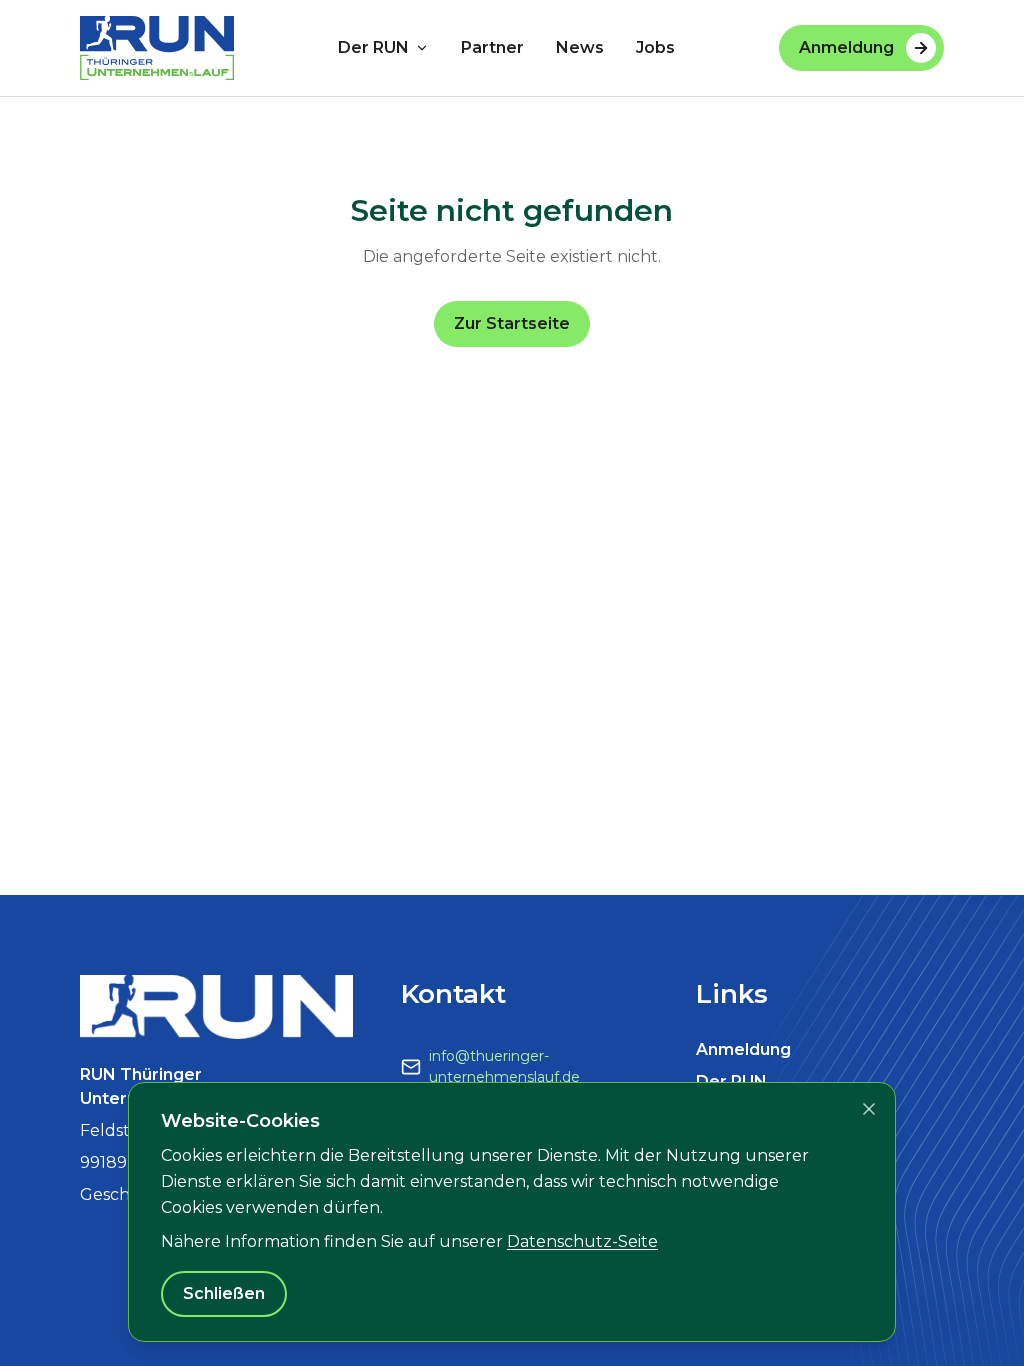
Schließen (224, 1293)
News (580, 47)
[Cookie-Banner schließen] (869, 1109)
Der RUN (373, 47)
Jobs (655, 47)
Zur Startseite (512, 323)
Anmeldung (846, 47)
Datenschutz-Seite (582, 1241)
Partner (492, 47)
